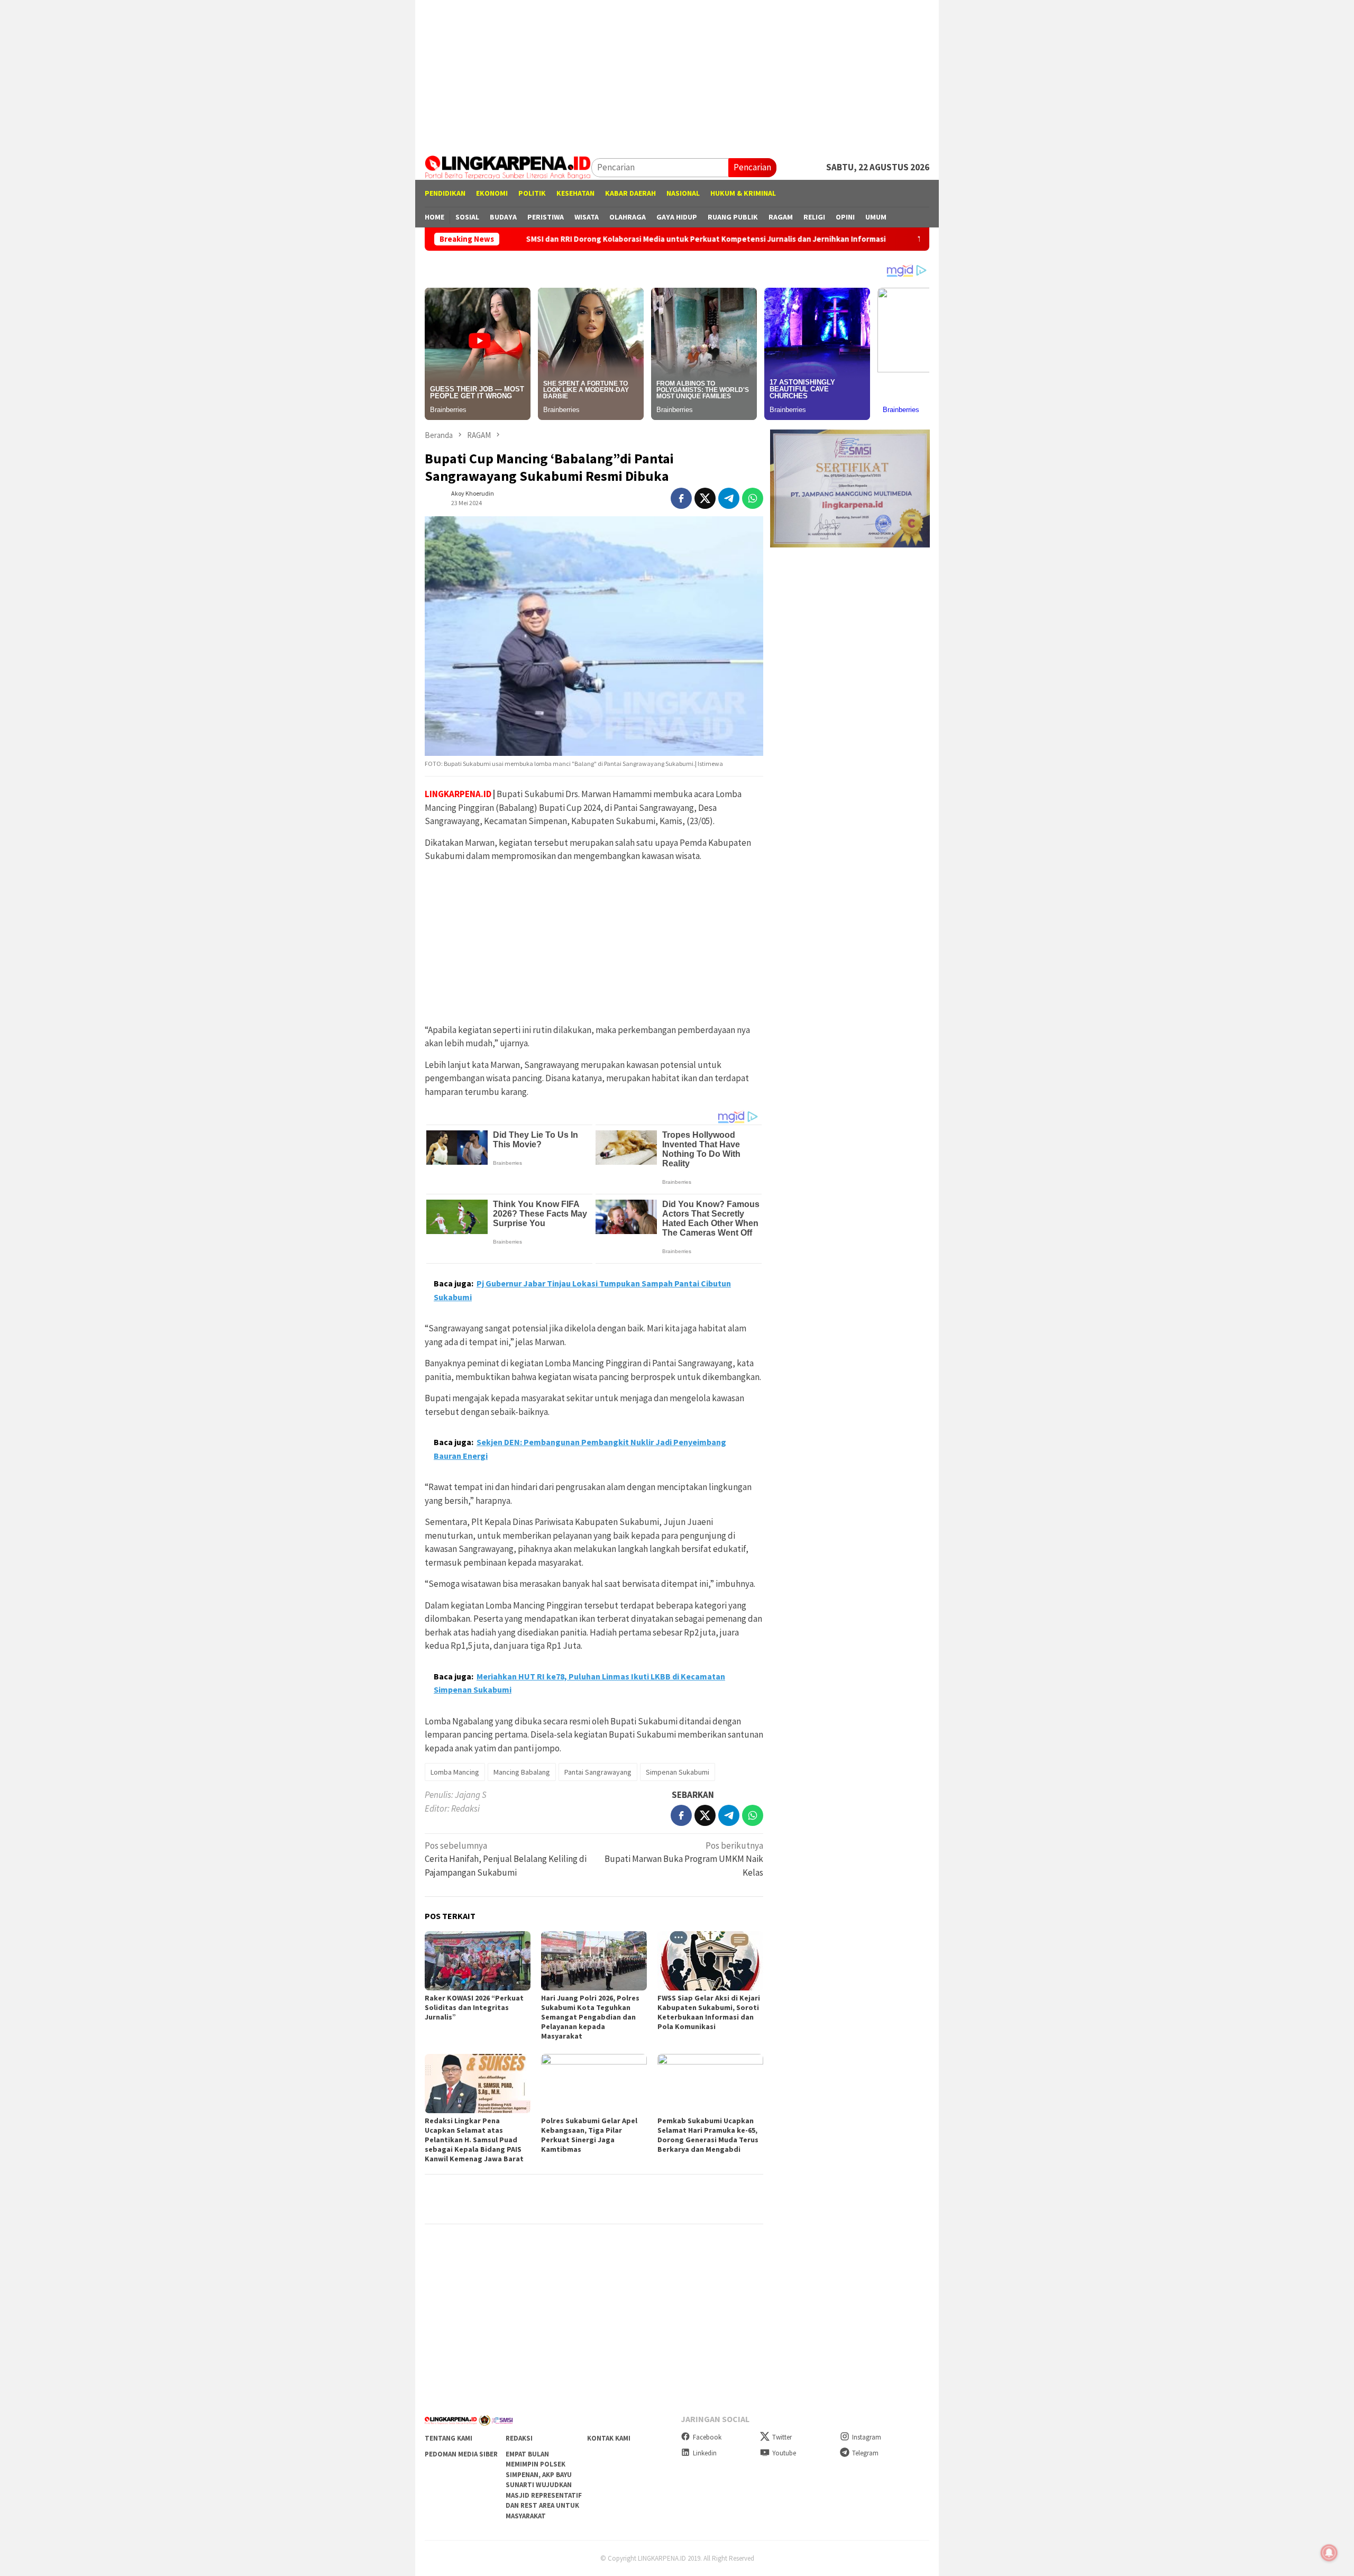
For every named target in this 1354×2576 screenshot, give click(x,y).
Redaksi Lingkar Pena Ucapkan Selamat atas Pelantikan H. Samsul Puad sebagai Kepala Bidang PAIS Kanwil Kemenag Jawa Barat (474, 2140)
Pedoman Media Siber (461, 2454)
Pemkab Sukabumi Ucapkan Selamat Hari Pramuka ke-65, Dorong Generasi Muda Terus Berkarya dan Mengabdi (708, 2135)
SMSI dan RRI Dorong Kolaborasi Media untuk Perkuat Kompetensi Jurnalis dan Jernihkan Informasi (590, 239)
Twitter (782, 2437)
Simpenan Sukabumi (678, 1772)
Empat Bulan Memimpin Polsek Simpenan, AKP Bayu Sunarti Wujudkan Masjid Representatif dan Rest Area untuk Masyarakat (544, 2485)
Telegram (865, 2453)
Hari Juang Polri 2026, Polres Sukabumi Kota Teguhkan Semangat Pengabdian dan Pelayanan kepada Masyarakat (590, 2017)
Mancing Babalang (522, 1772)
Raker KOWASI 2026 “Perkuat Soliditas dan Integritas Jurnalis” (474, 2007)
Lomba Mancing (455, 1772)
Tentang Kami (449, 2438)
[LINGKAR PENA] (508, 167)
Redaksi (519, 2438)
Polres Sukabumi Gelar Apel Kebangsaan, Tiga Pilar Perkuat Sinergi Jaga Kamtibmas (589, 2135)
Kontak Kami (609, 2438)
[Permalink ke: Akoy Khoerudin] (435, 497)
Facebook (707, 2437)
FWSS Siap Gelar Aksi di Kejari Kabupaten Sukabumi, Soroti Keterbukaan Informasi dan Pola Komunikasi (709, 2012)
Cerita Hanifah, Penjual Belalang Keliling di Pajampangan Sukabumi (506, 1859)
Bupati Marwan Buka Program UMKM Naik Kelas (684, 1859)
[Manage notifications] (1329, 2553)
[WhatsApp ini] (753, 498)
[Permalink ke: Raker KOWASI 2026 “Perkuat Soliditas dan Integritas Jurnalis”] (478, 1961)
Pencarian (752, 167)
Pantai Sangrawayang (598, 1772)
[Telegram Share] (729, 498)
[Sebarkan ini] (681, 498)
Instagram (867, 2437)
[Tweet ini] (705, 498)
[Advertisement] (677, 74)
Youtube (784, 2453)
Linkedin (705, 2453)
